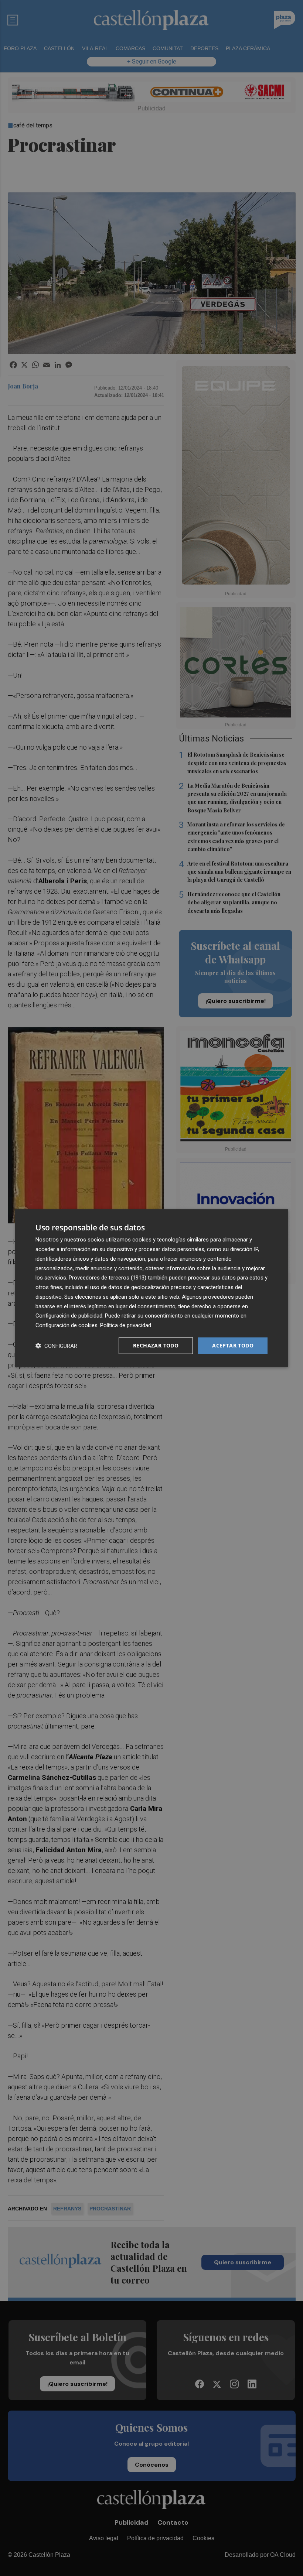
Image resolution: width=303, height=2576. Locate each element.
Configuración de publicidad (69, 1316)
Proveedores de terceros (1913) (108, 1278)
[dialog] (151, 1288)
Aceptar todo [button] (233, 1345)
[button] (56, 1345)
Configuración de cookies (67, 1325)
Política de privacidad (126, 1325)
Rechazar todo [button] (156, 1345)
